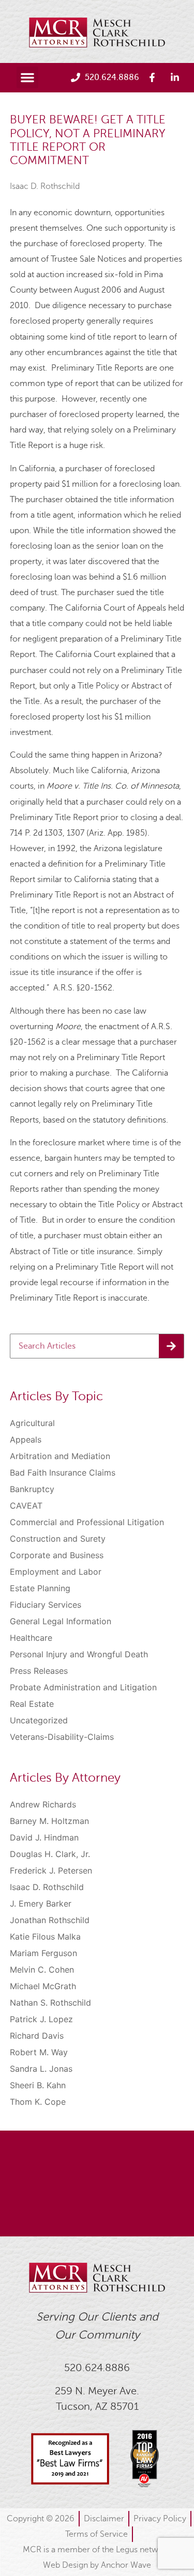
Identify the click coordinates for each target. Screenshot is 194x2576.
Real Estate (32, 1704)
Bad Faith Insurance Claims (63, 1473)
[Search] (171, 1346)
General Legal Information (61, 1621)
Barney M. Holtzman (49, 1821)
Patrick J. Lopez (41, 2019)
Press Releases (39, 1671)
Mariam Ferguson (43, 1953)
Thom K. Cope (38, 2102)
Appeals (26, 1439)
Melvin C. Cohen (42, 1970)
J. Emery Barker (41, 1903)
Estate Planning (40, 1588)
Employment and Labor (56, 1572)
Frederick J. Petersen (51, 1870)
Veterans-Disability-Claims (62, 1737)
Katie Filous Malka (45, 1937)
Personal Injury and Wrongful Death (79, 1654)
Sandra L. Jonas (41, 2069)
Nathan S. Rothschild (50, 2003)
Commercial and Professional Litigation (87, 1522)
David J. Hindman (44, 1837)
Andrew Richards (43, 1804)
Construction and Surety (58, 1539)
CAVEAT (26, 1506)
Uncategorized (39, 1720)
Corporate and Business (57, 1555)
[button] (27, 77)
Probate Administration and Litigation (83, 1687)
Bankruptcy (32, 1489)
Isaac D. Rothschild (45, 186)
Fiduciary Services (46, 1605)
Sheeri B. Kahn (38, 2085)
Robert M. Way (39, 2052)
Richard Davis (37, 2036)
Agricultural (32, 1423)
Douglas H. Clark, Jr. (50, 1854)
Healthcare (31, 1638)
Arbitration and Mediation (60, 1456)
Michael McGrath (43, 1986)
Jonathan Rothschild (50, 1920)
